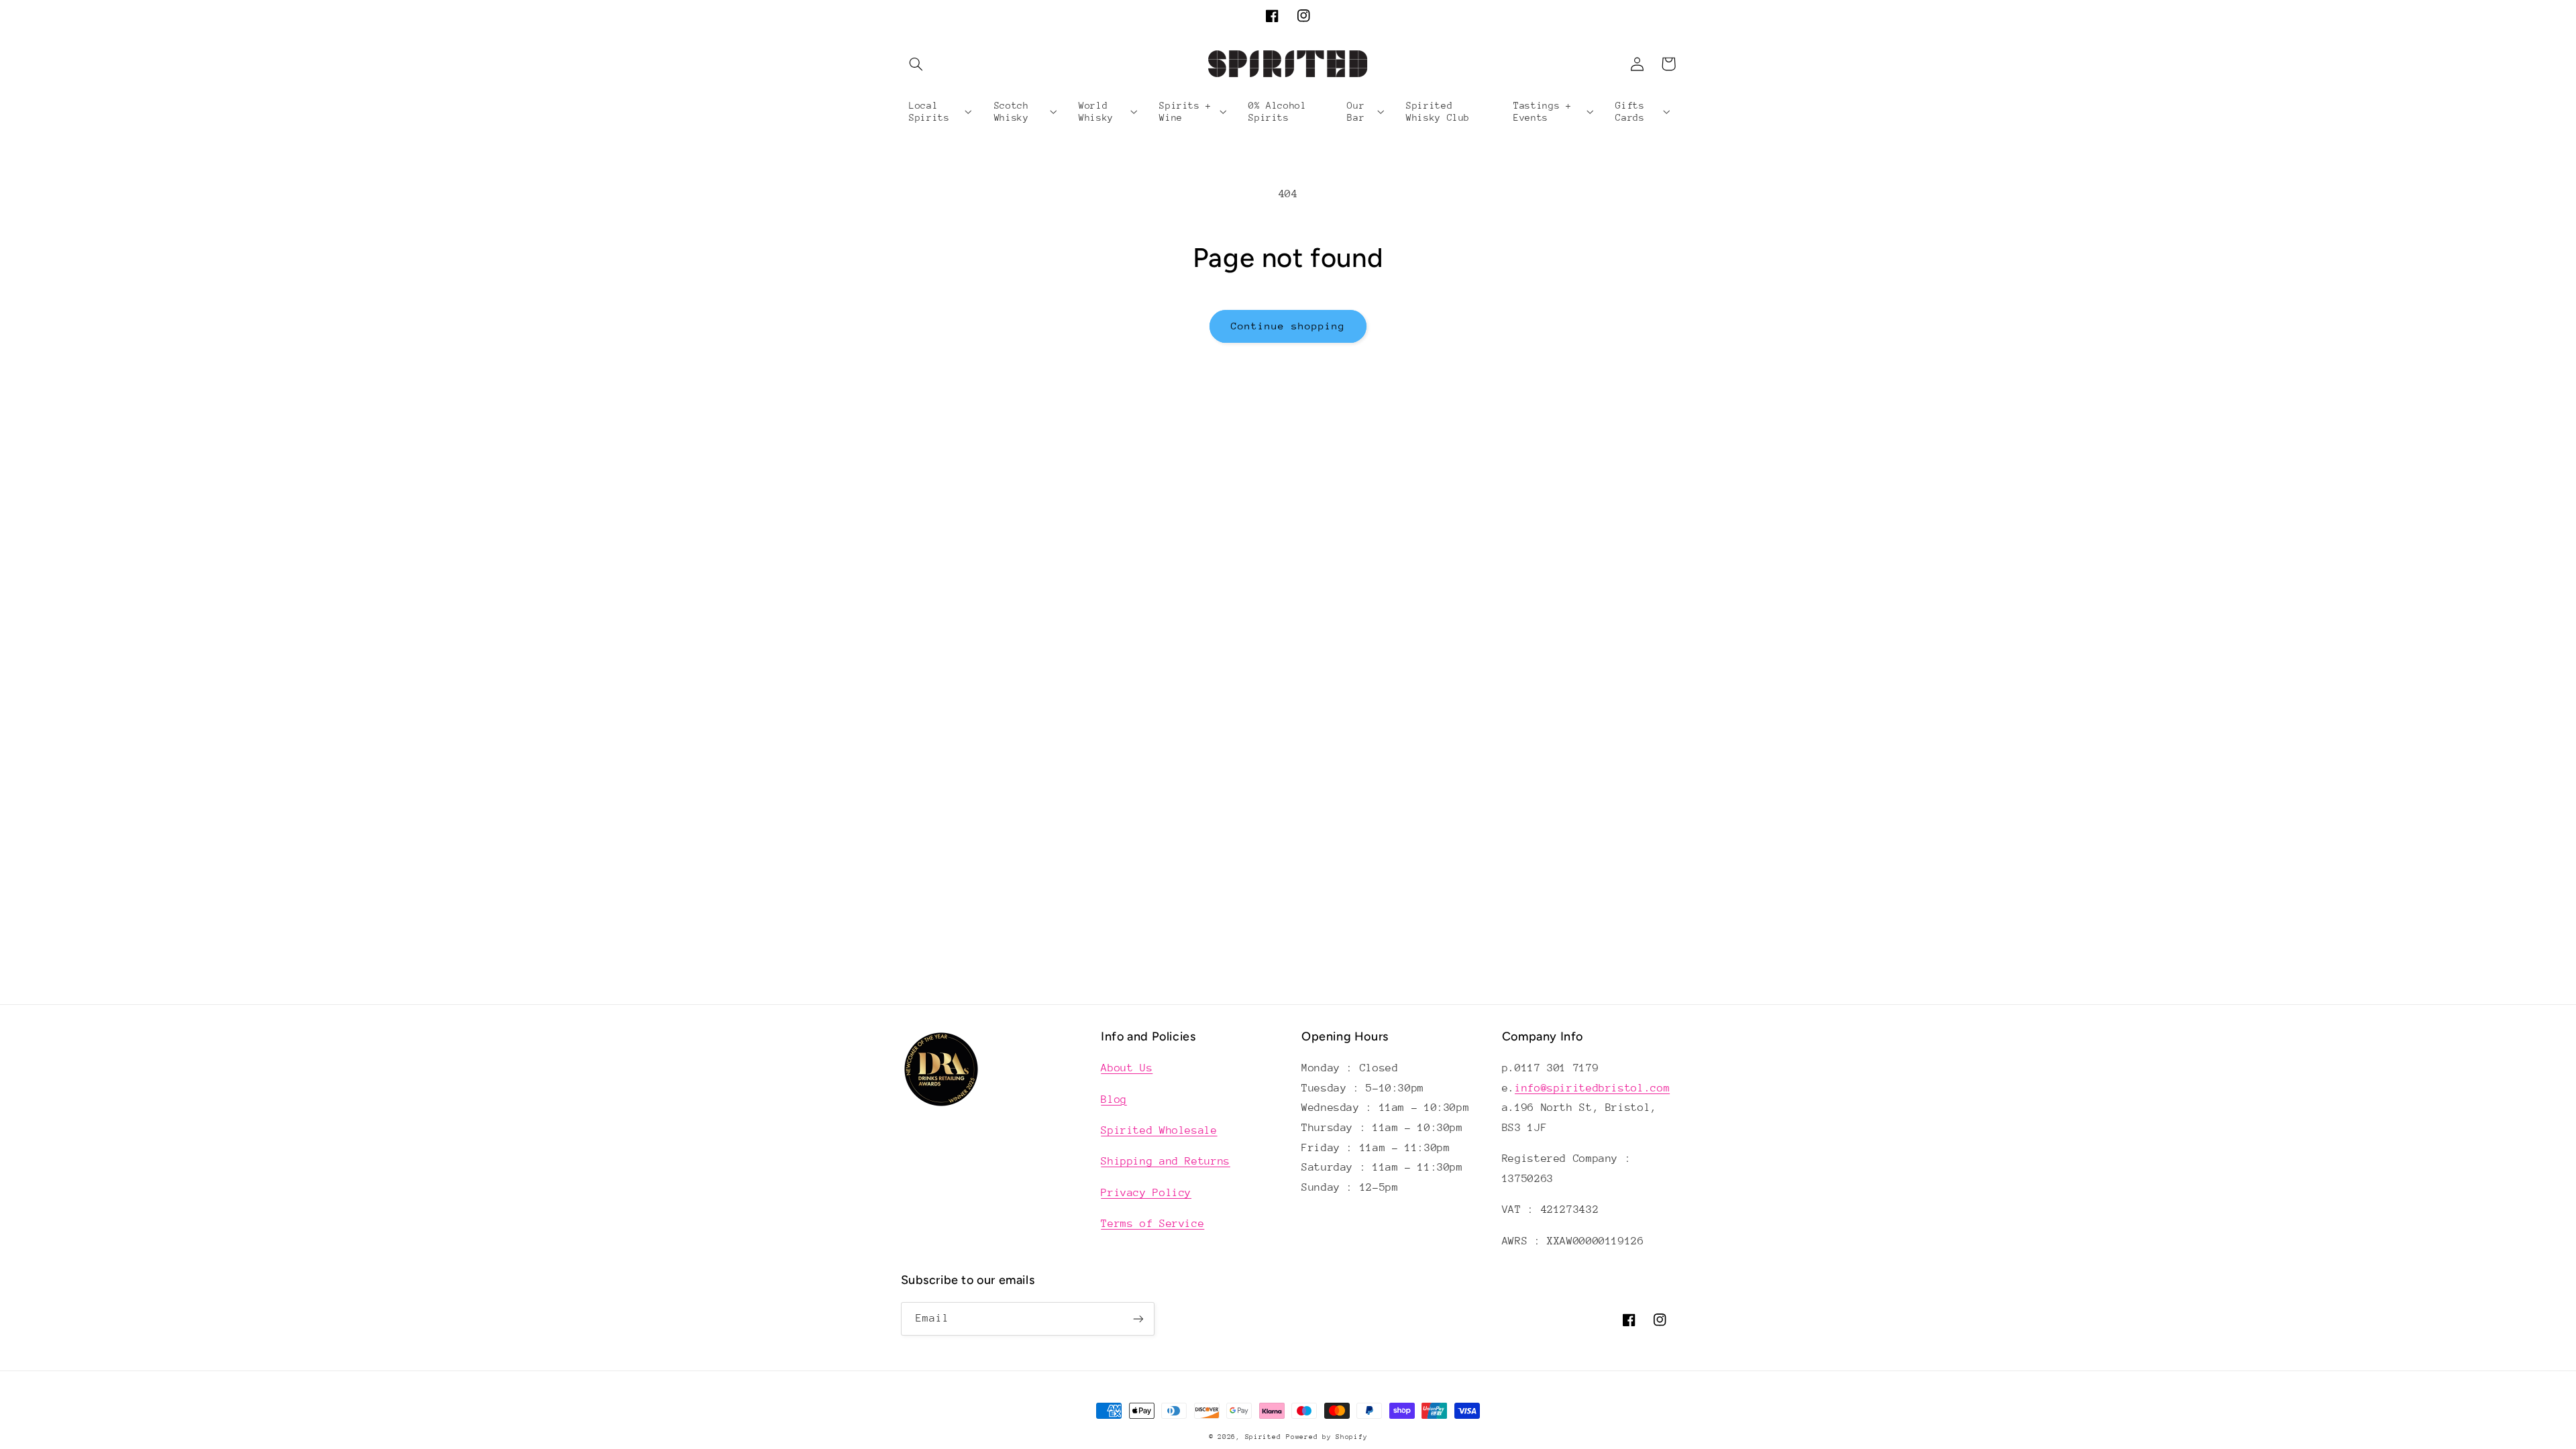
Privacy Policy (1146, 1193)
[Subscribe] (1138, 1319)
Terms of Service (1152, 1224)
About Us (1127, 1068)
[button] (916, 64)
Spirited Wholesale (1159, 1130)
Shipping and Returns (1166, 1161)
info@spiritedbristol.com (1592, 1088)
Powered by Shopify (1327, 1437)
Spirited (1263, 1437)
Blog (1114, 1099)
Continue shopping (1288, 326)
